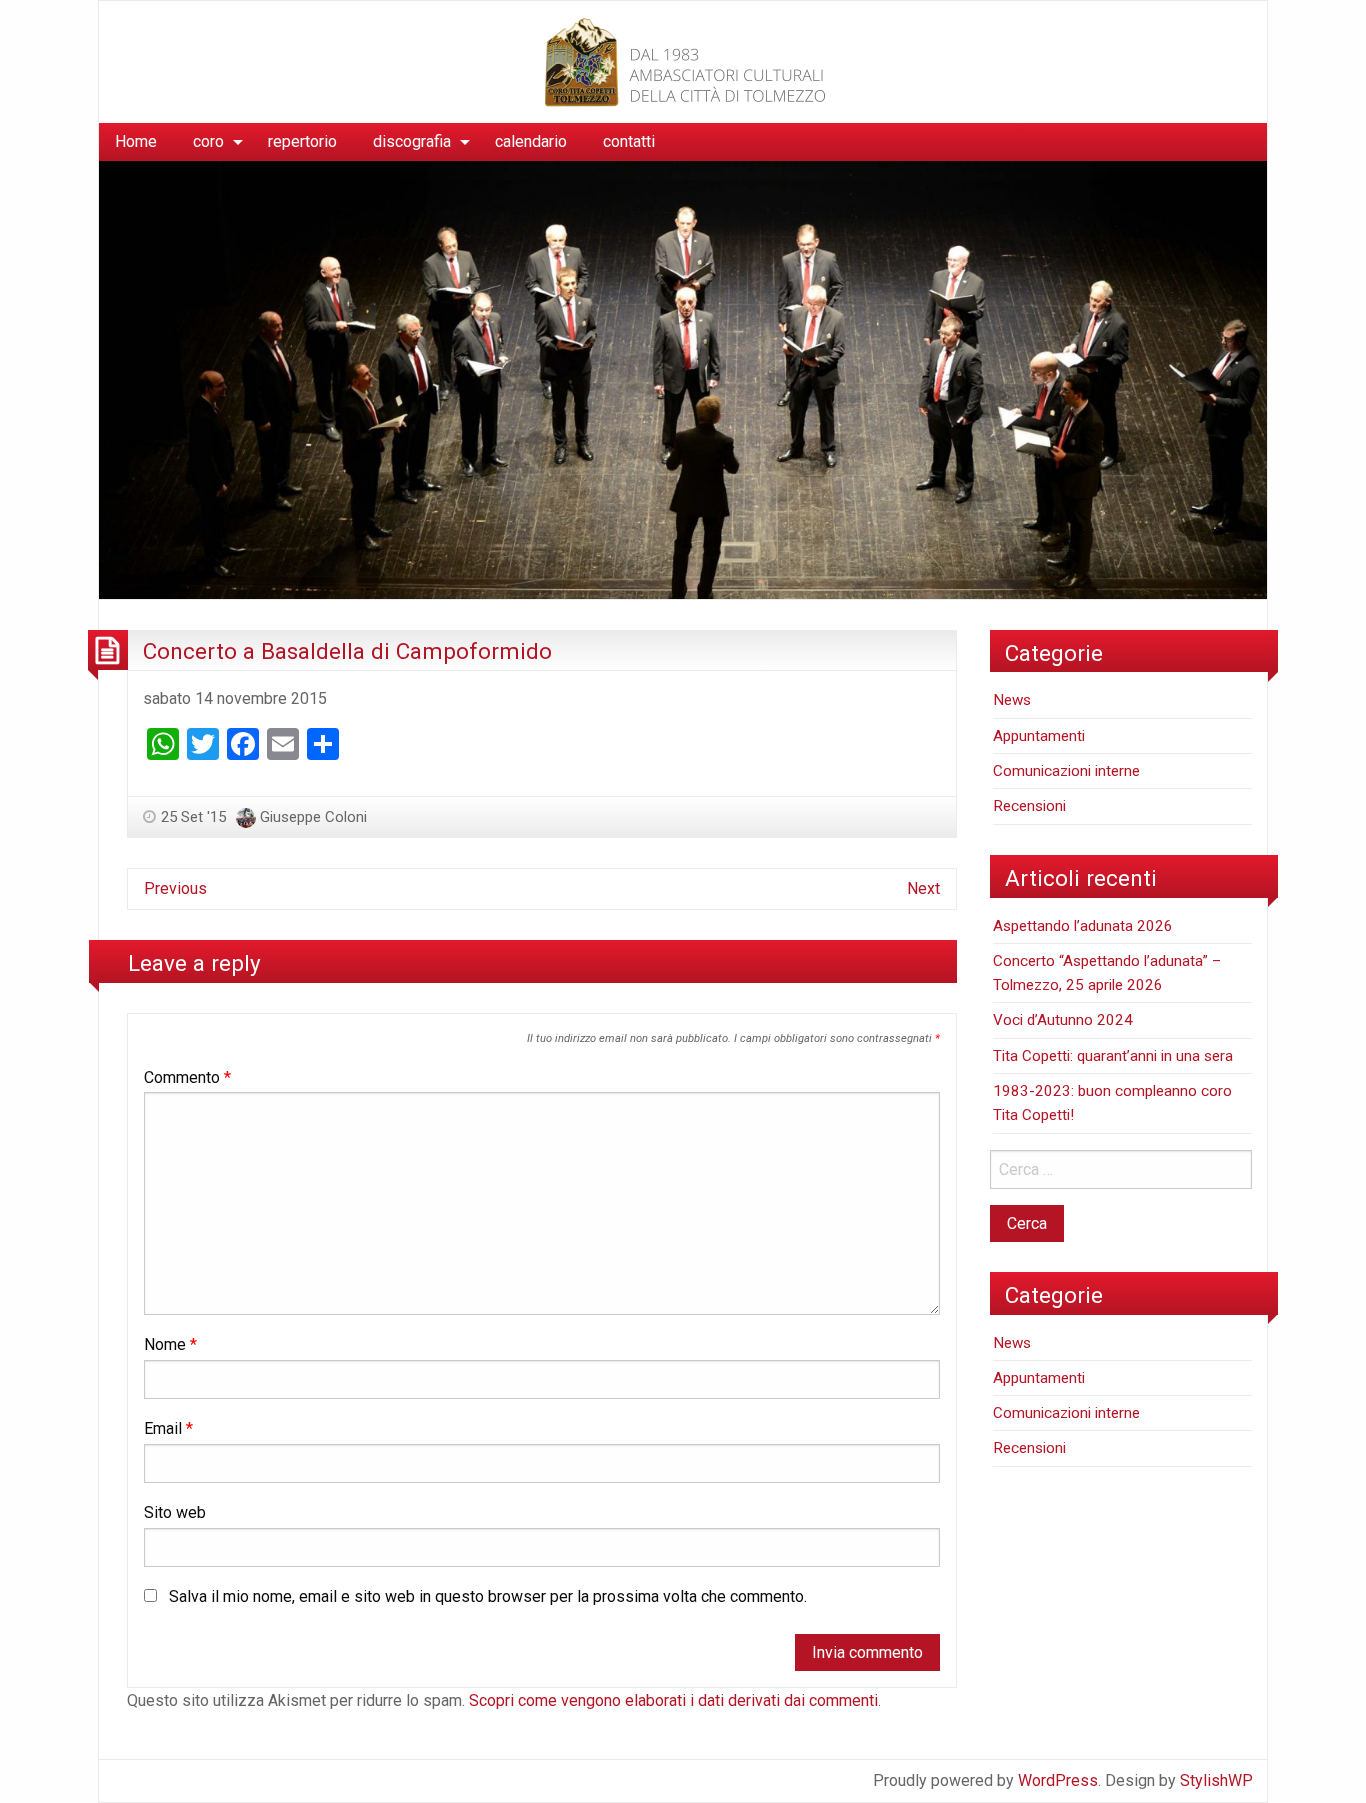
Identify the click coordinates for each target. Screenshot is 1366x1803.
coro (208, 141)
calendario (531, 141)
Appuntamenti (1039, 736)
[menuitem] (136, 142)
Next (923, 888)
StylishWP (1216, 1780)
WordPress (1058, 1780)
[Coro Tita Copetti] (683, 60)
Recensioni (1029, 806)
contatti (629, 141)
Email (168, 1428)
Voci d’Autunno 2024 (1063, 1020)
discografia (412, 141)
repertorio (302, 141)
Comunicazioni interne (1066, 771)
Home (136, 141)
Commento (187, 1077)
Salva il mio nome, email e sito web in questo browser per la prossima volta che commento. (488, 1596)
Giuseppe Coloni (313, 817)
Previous (175, 888)
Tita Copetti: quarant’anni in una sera (1113, 1056)
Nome (170, 1344)
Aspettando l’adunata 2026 (1083, 926)
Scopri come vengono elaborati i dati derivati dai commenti (673, 1700)
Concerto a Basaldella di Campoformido (347, 651)
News (1012, 700)
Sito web (175, 1512)
